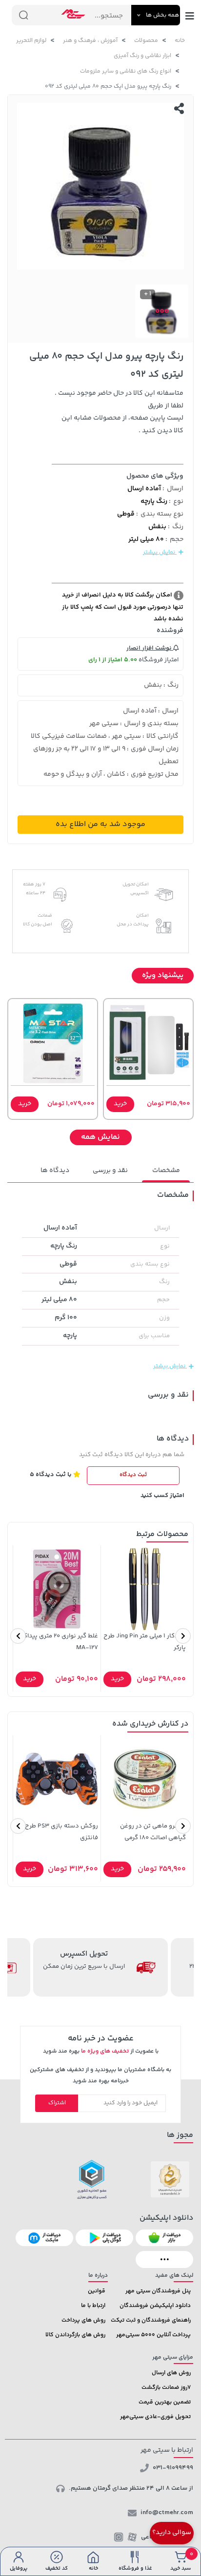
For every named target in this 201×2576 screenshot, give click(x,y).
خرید (120, 1104)
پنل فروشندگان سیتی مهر (158, 2291)
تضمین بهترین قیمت (165, 2402)
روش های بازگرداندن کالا (75, 2335)
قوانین (97, 2291)
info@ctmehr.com (167, 2513)
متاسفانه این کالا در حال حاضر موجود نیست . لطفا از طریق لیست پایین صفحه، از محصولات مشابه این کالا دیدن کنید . (119, 412)
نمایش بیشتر (160, 552)
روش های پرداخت (83, 2320)
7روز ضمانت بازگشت (166, 2388)
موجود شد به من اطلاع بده (100, 824)
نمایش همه (100, 1137)
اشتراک (57, 2103)
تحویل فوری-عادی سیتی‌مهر (155, 2417)
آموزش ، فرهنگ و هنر (90, 41)
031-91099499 (173, 2468)
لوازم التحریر (31, 41)
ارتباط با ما (93, 2306)
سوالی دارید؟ (172, 2533)
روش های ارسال (171, 2373)
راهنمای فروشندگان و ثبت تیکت (151, 2320)
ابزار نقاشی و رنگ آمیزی (142, 56)
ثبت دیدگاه (133, 1475)
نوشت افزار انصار (150, 648)
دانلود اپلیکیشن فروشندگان (155, 2306)
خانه (180, 41)
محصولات (146, 41)
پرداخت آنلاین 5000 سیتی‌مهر (153, 2335)
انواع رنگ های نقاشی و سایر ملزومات (126, 71)
